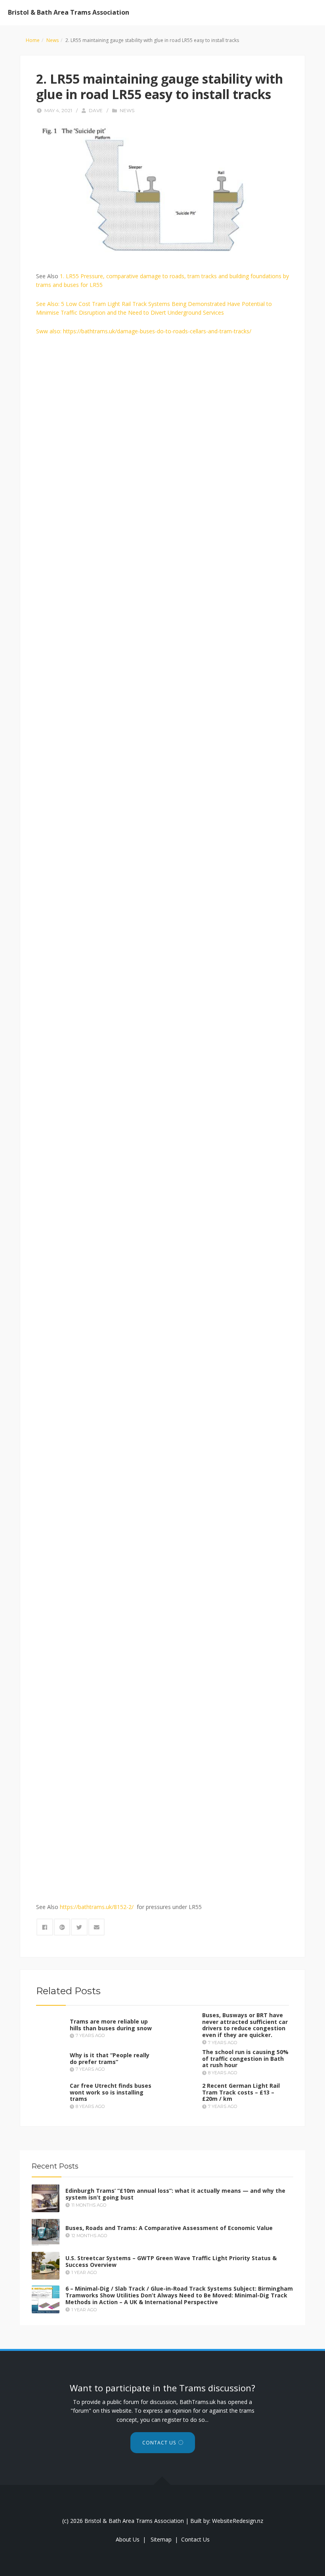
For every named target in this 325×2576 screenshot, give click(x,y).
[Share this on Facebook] (45, 1927)
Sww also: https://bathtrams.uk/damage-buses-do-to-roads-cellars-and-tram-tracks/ (144, 331)
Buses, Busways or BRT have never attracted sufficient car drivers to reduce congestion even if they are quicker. (245, 2025)
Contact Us (159, 2443)
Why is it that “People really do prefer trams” (110, 2058)
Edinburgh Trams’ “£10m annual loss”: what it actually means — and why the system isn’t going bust (175, 2194)
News (53, 40)
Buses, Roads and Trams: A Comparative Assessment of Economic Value (169, 2228)
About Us (128, 2539)
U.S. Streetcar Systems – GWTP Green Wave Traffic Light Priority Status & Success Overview (171, 2262)
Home (33, 40)
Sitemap (161, 2539)
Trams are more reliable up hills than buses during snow (111, 2025)
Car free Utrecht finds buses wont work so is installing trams (111, 2092)
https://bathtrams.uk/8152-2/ (97, 1907)
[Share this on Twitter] (79, 1927)
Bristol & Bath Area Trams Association (69, 12)
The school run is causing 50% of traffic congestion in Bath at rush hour (245, 2059)
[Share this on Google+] (62, 1927)
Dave (96, 110)
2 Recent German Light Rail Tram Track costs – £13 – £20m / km (241, 2092)
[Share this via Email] (97, 1927)
